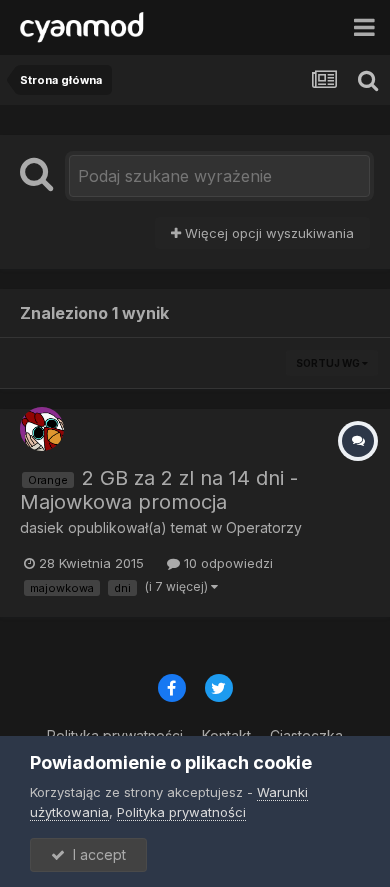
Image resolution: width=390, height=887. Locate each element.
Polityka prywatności (181, 812)
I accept (95, 854)
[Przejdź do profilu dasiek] (42, 429)
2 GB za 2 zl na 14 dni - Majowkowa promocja (159, 490)
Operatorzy (264, 527)
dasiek (42, 527)
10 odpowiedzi (226, 563)
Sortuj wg (329, 363)
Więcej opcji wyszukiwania (267, 233)
